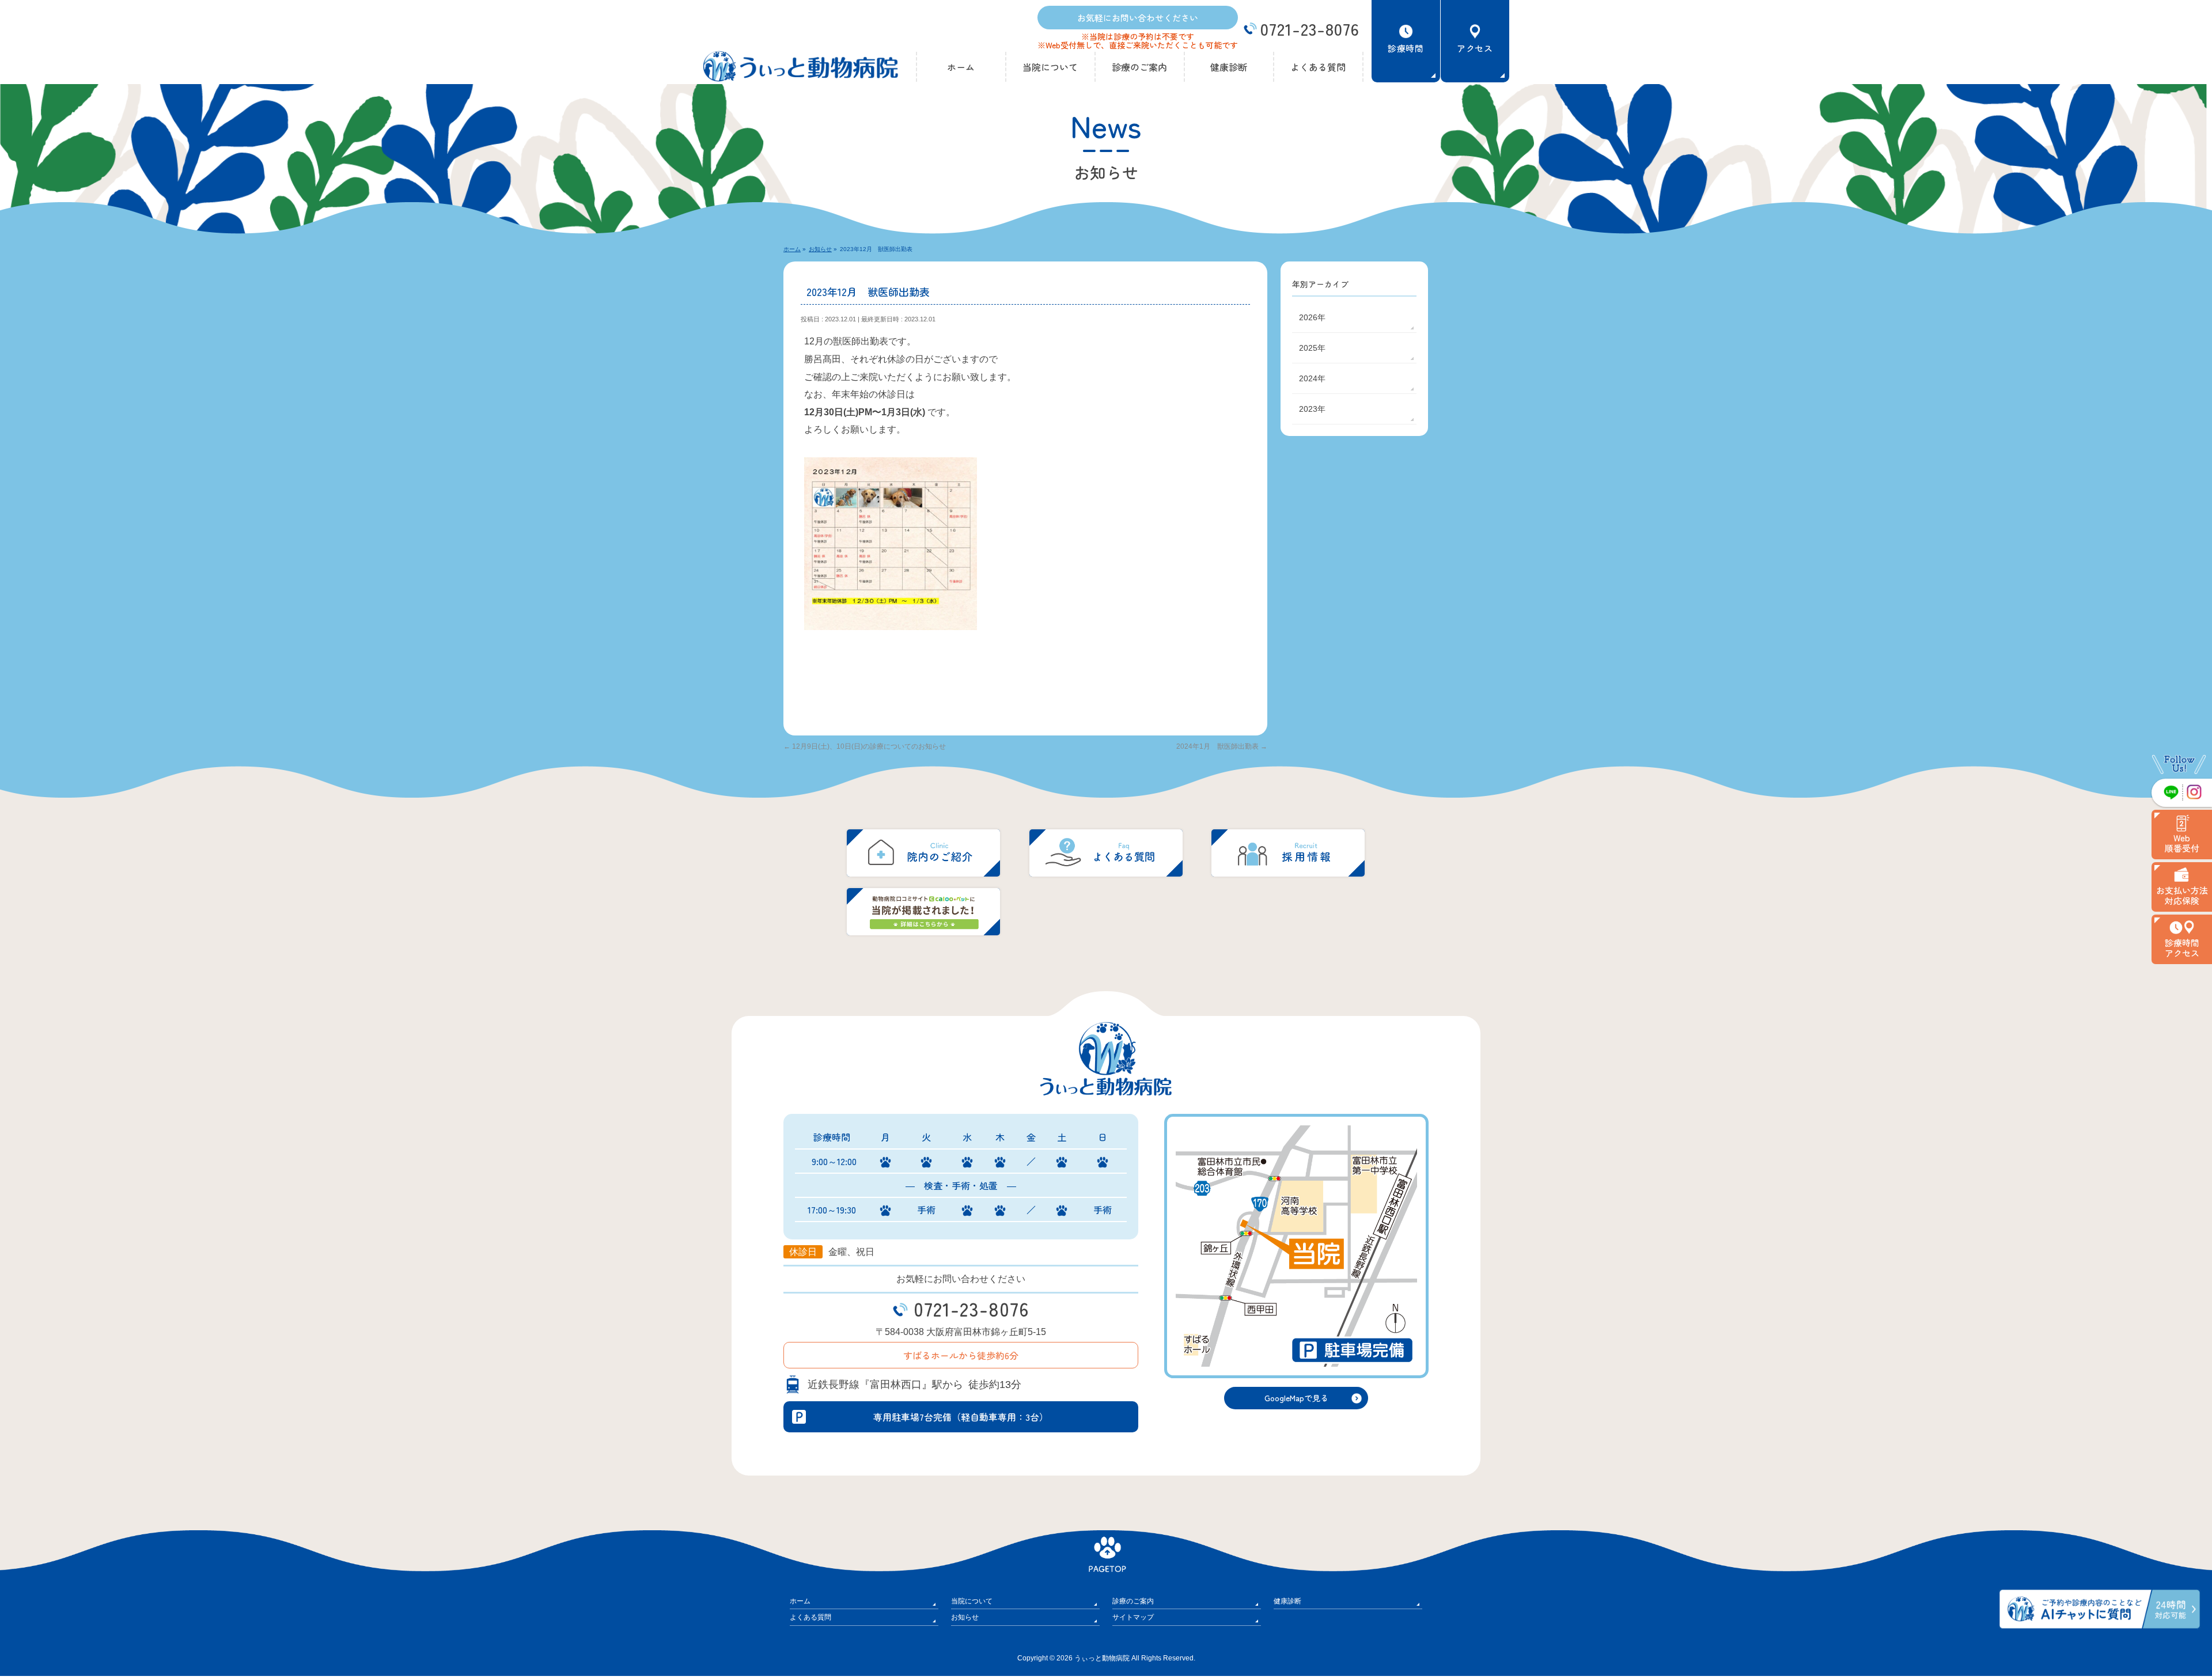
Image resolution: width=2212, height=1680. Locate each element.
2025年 (1312, 348)
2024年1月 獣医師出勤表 (1222, 746)
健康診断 (1287, 1601)
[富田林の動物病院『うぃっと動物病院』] (801, 69)
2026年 (1312, 317)
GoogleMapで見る (1296, 1398)
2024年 (1312, 378)
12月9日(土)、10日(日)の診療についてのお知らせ (865, 746)
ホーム (800, 1601)
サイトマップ (1133, 1617)
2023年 (1312, 409)
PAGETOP (1106, 1536)
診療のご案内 (1133, 1601)
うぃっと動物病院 (1102, 1658)
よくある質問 (810, 1617)
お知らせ (965, 1617)
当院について (972, 1601)
